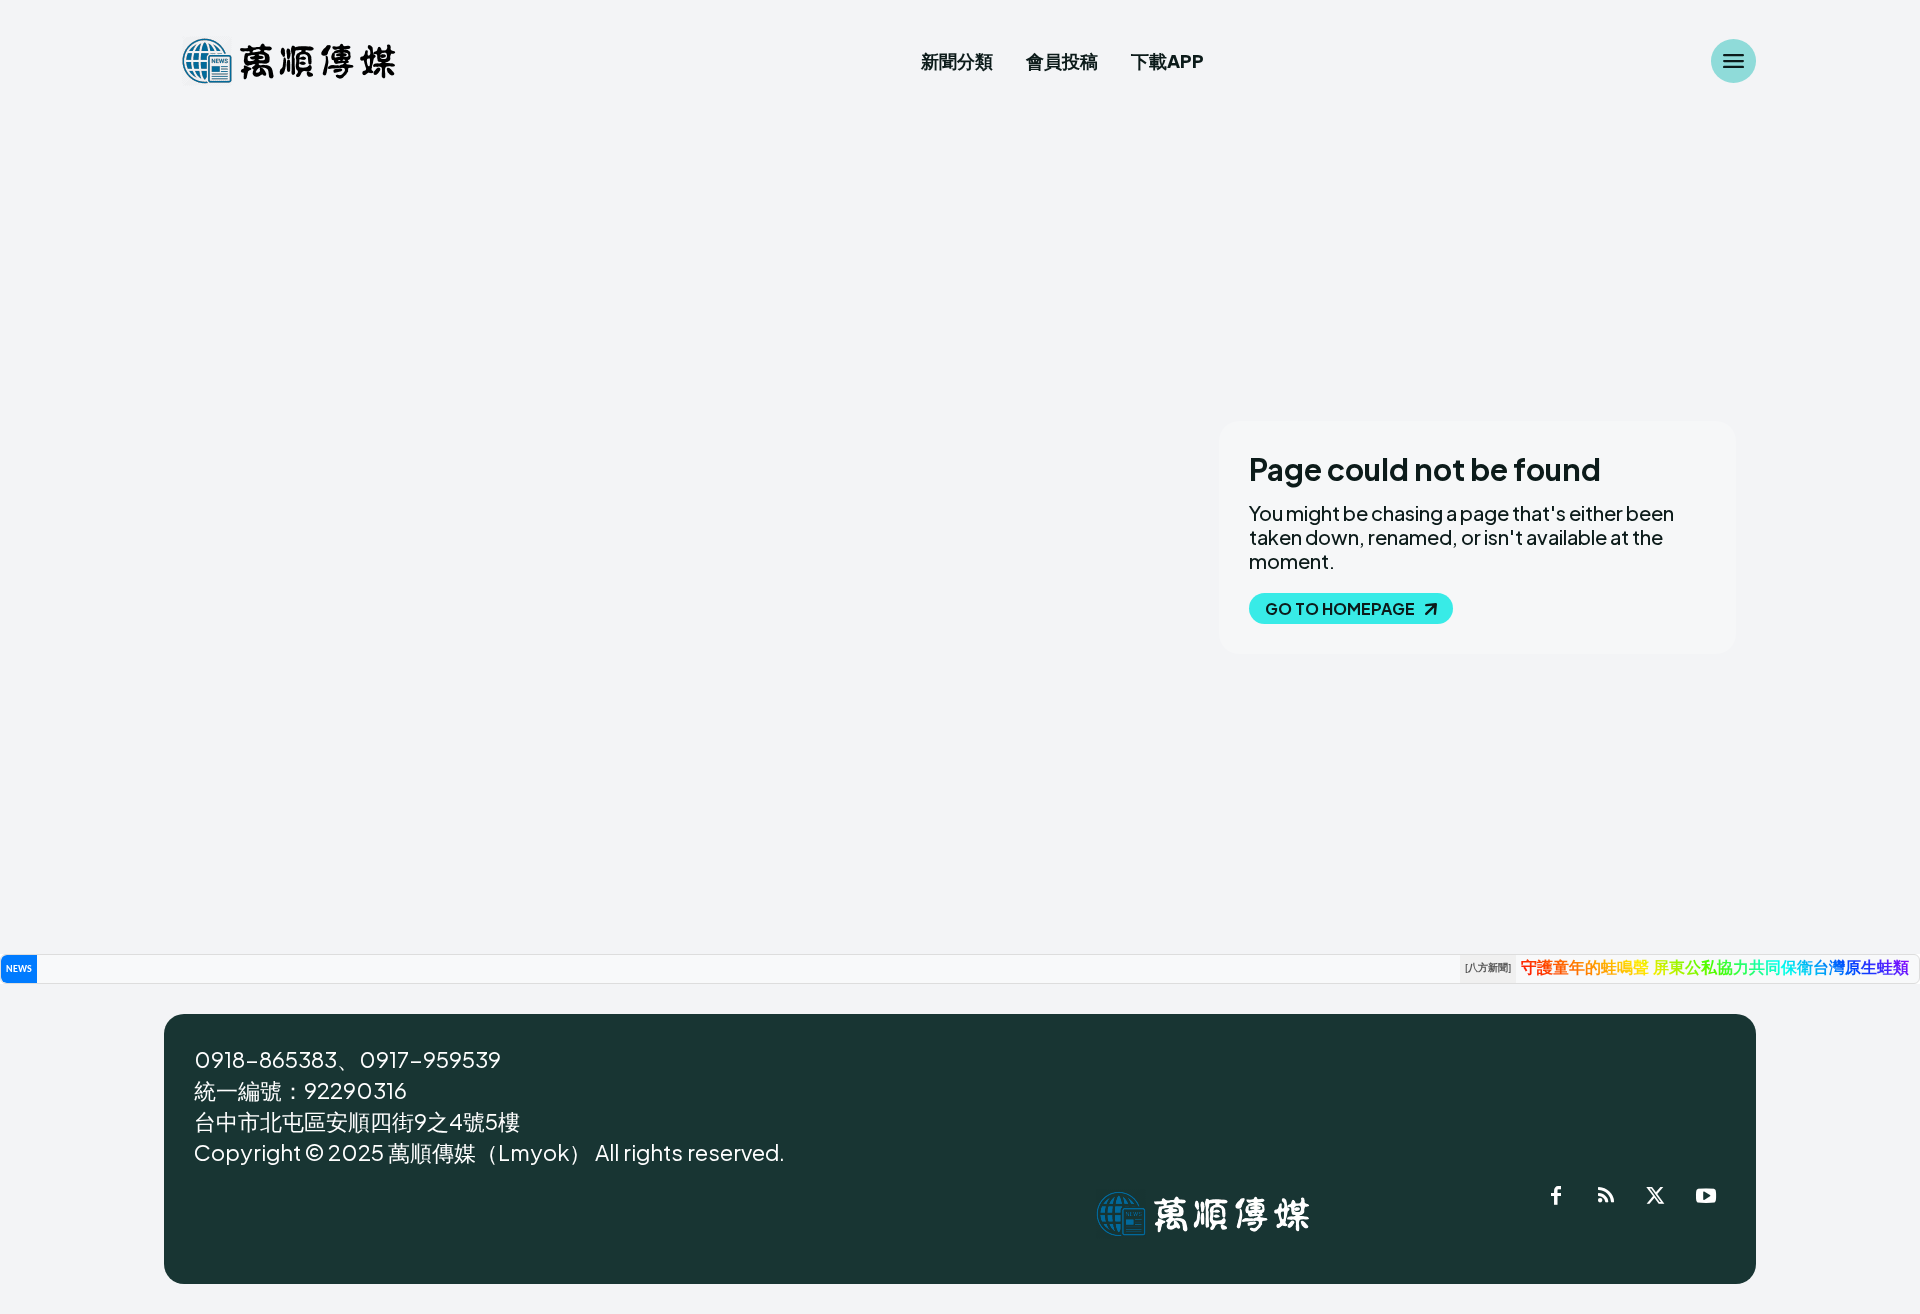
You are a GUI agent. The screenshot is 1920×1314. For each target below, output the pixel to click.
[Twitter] (1656, 1199)
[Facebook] (1556, 1199)
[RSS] (1606, 1199)
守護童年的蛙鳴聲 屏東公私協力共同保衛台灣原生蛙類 (1715, 969)
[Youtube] (1706, 1199)
